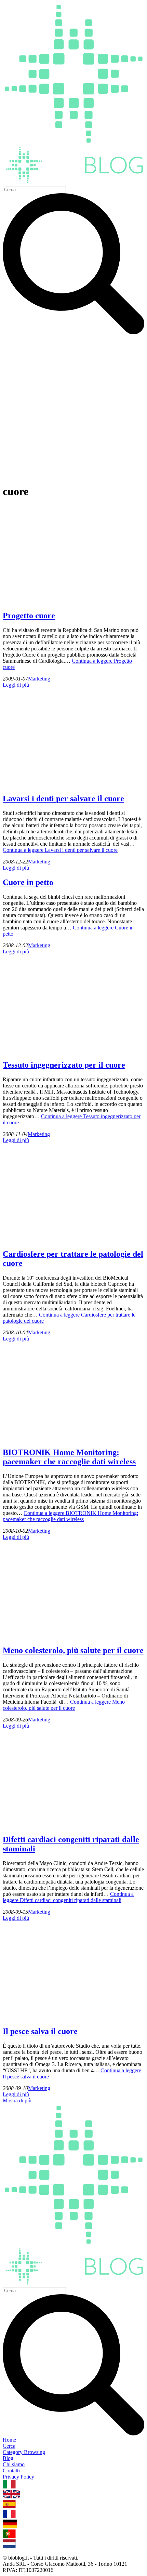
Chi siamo (14, 2464)
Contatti (11, 2471)
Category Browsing (24, 2452)
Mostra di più (17, 2101)
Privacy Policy (18, 2477)
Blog (8, 2458)
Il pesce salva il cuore (40, 2031)
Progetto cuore (29, 616)
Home (9, 2440)
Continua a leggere (60, 850)
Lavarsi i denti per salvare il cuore (63, 798)
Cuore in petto (28, 882)
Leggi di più (16, 685)
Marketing (39, 679)
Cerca (9, 2446)
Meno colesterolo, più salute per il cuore (73, 1650)
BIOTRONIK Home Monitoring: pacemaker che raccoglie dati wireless (69, 1457)
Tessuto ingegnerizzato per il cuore (64, 1065)
